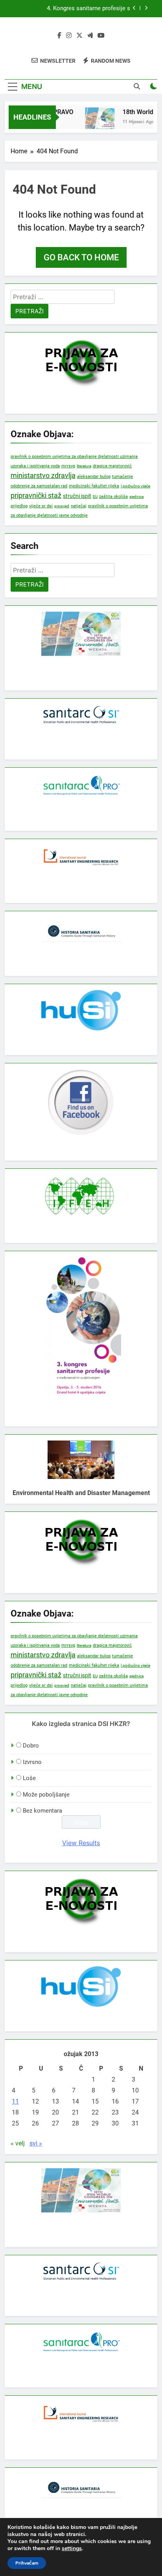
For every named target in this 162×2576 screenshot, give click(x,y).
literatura (84, 466)
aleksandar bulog (94, 477)
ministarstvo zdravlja (43, 475)
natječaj (79, 506)
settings (72, 2549)
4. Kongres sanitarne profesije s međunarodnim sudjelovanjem (88, 9)
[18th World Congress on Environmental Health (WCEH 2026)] (95, 122)
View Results (81, 1843)
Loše (29, 1778)
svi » (36, 2143)
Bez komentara (42, 1811)
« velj (18, 2143)
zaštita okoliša (113, 497)
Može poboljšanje (46, 1795)
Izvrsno (32, 1762)
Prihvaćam (27, 2563)
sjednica (136, 497)
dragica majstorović (112, 466)
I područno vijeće (135, 486)
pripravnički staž (36, 495)
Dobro (31, 1746)
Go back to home (81, 257)
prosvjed (62, 506)
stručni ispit (77, 496)
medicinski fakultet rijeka (94, 486)
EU (95, 497)
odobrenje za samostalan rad (39, 486)
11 (15, 2101)
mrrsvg (68, 466)
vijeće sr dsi (41, 506)
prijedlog (19, 506)
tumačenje (122, 477)
